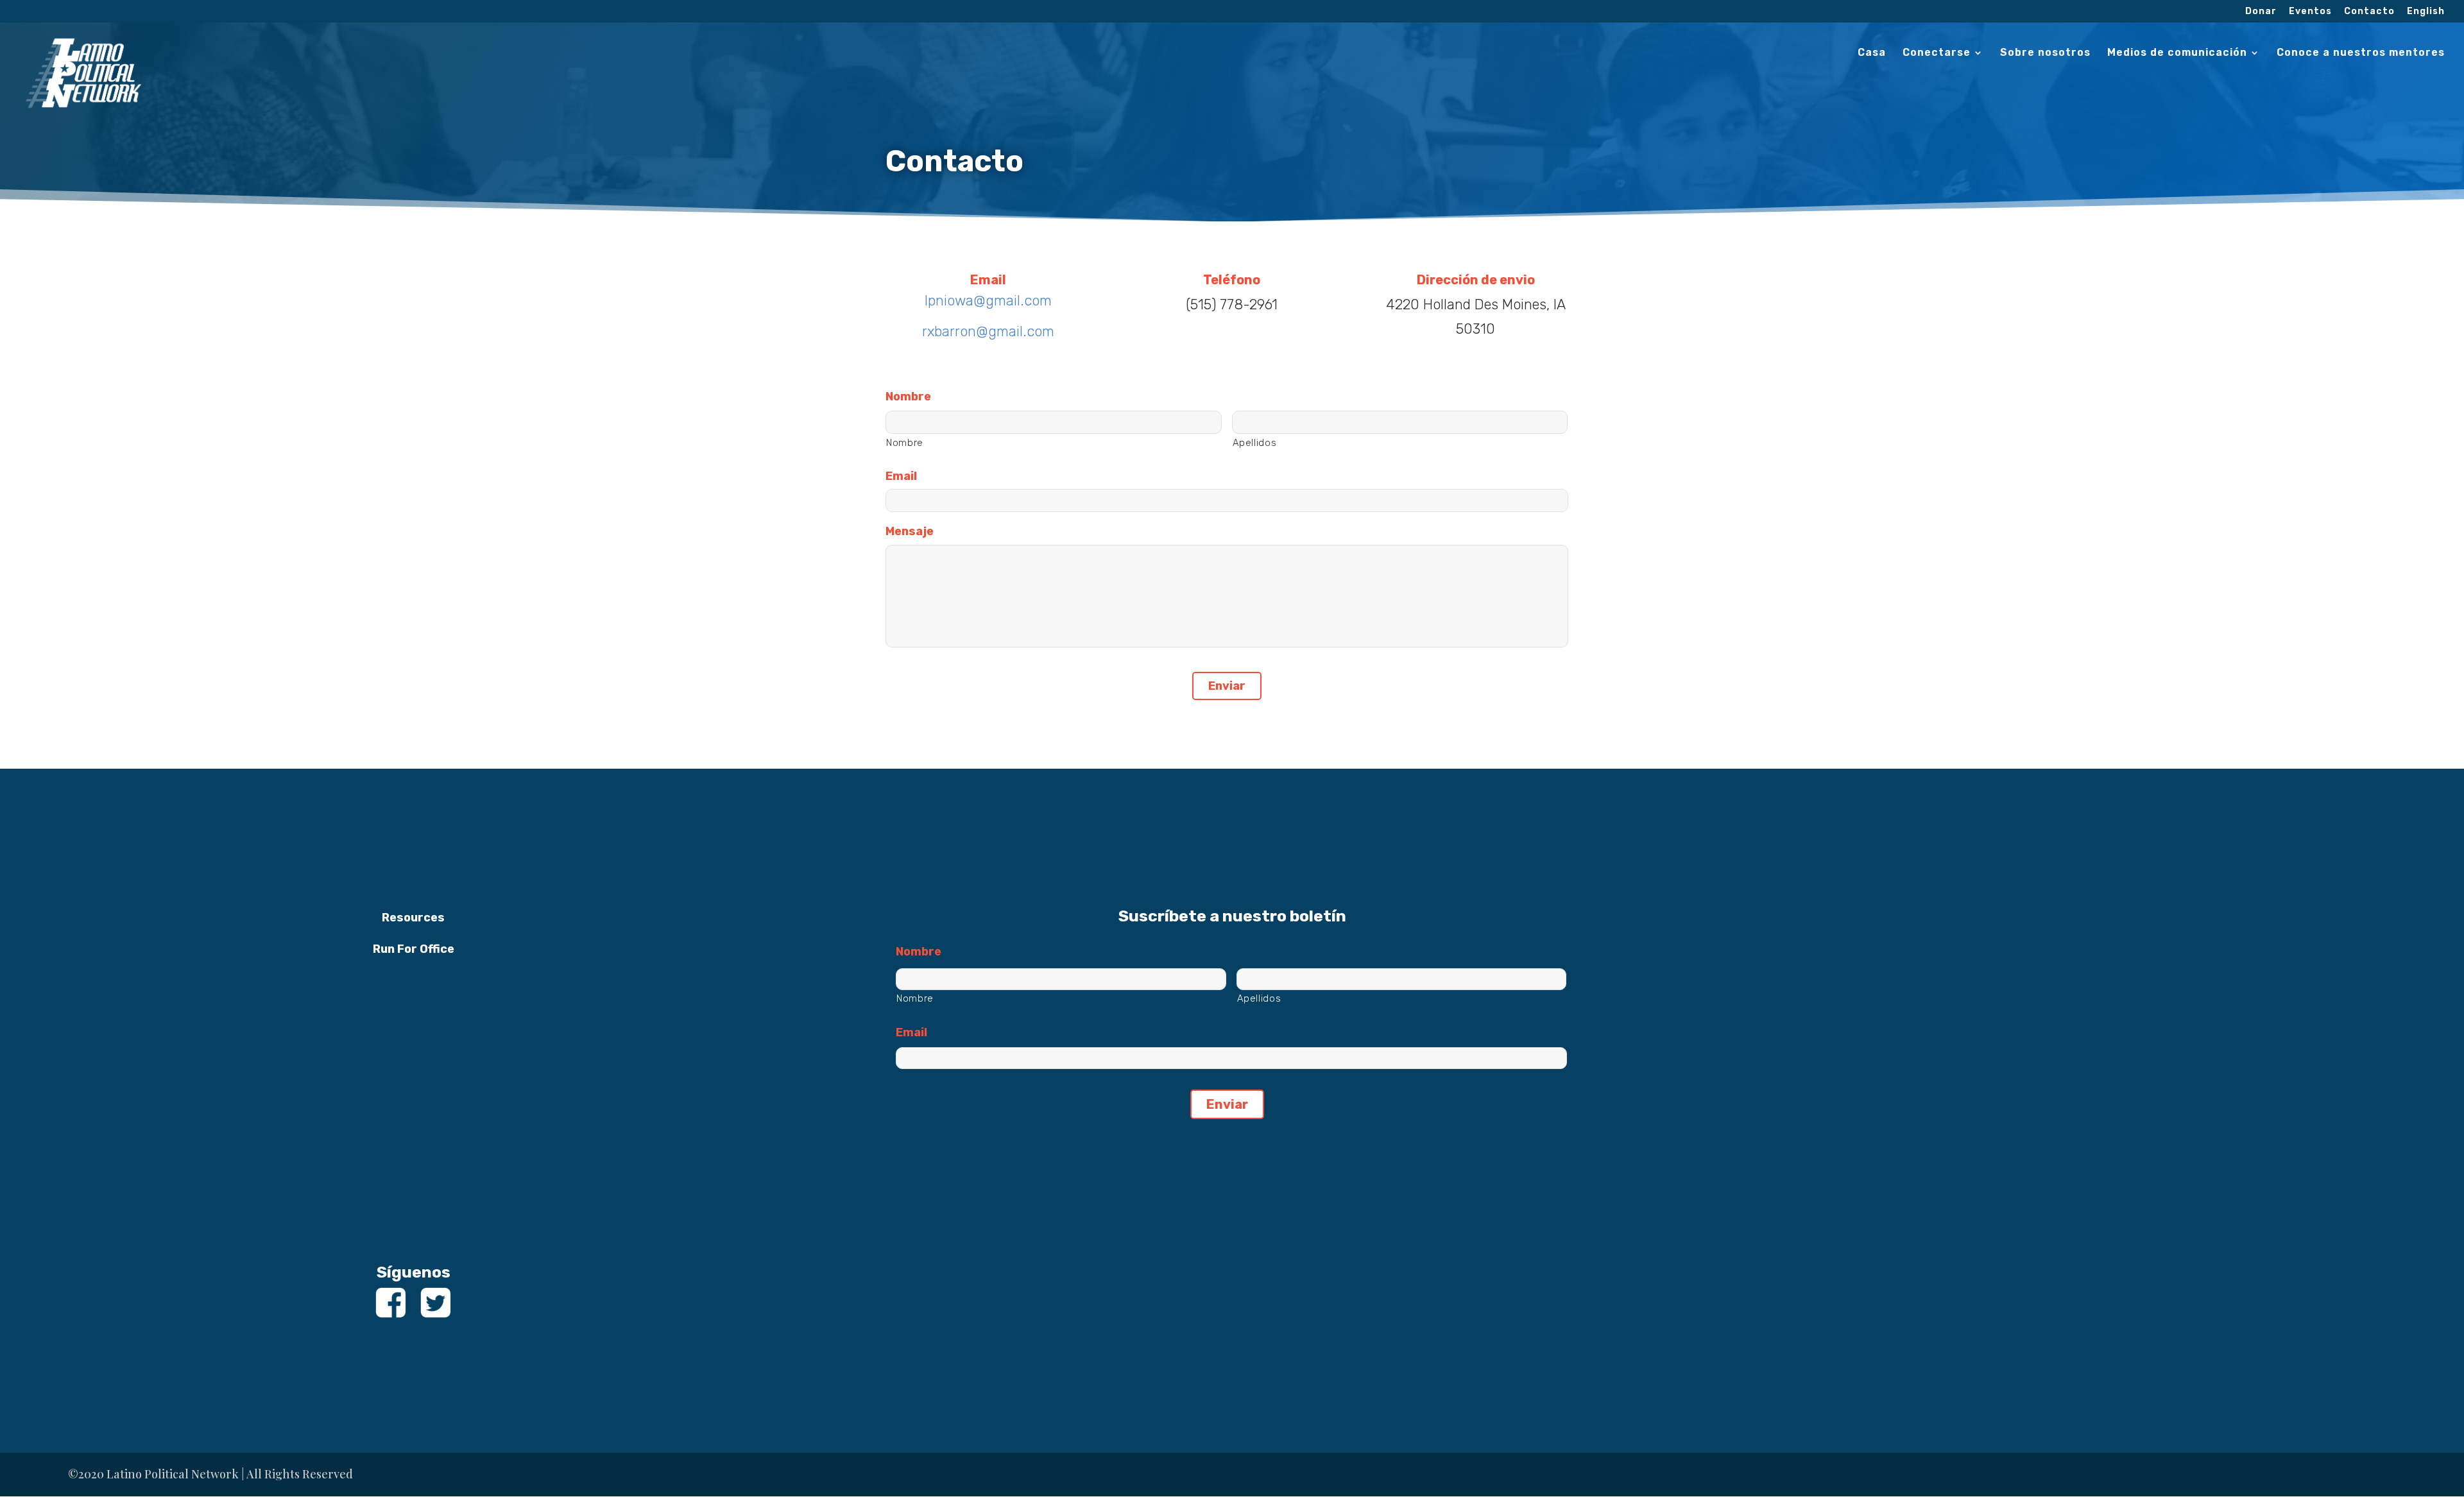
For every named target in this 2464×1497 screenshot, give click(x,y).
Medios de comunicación (2177, 53)
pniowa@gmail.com (990, 301)
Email (901, 476)
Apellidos (1255, 443)
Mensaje (910, 531)
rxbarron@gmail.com (988, 331)
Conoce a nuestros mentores (2361, 53)
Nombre (908, 397)
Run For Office (414, 949)
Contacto (2369, 12)
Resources (413, 918)
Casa (1872, 53)
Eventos (2310, 12)
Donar (2261, 12)
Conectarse (1937, 53)
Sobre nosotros (2045, 53)
